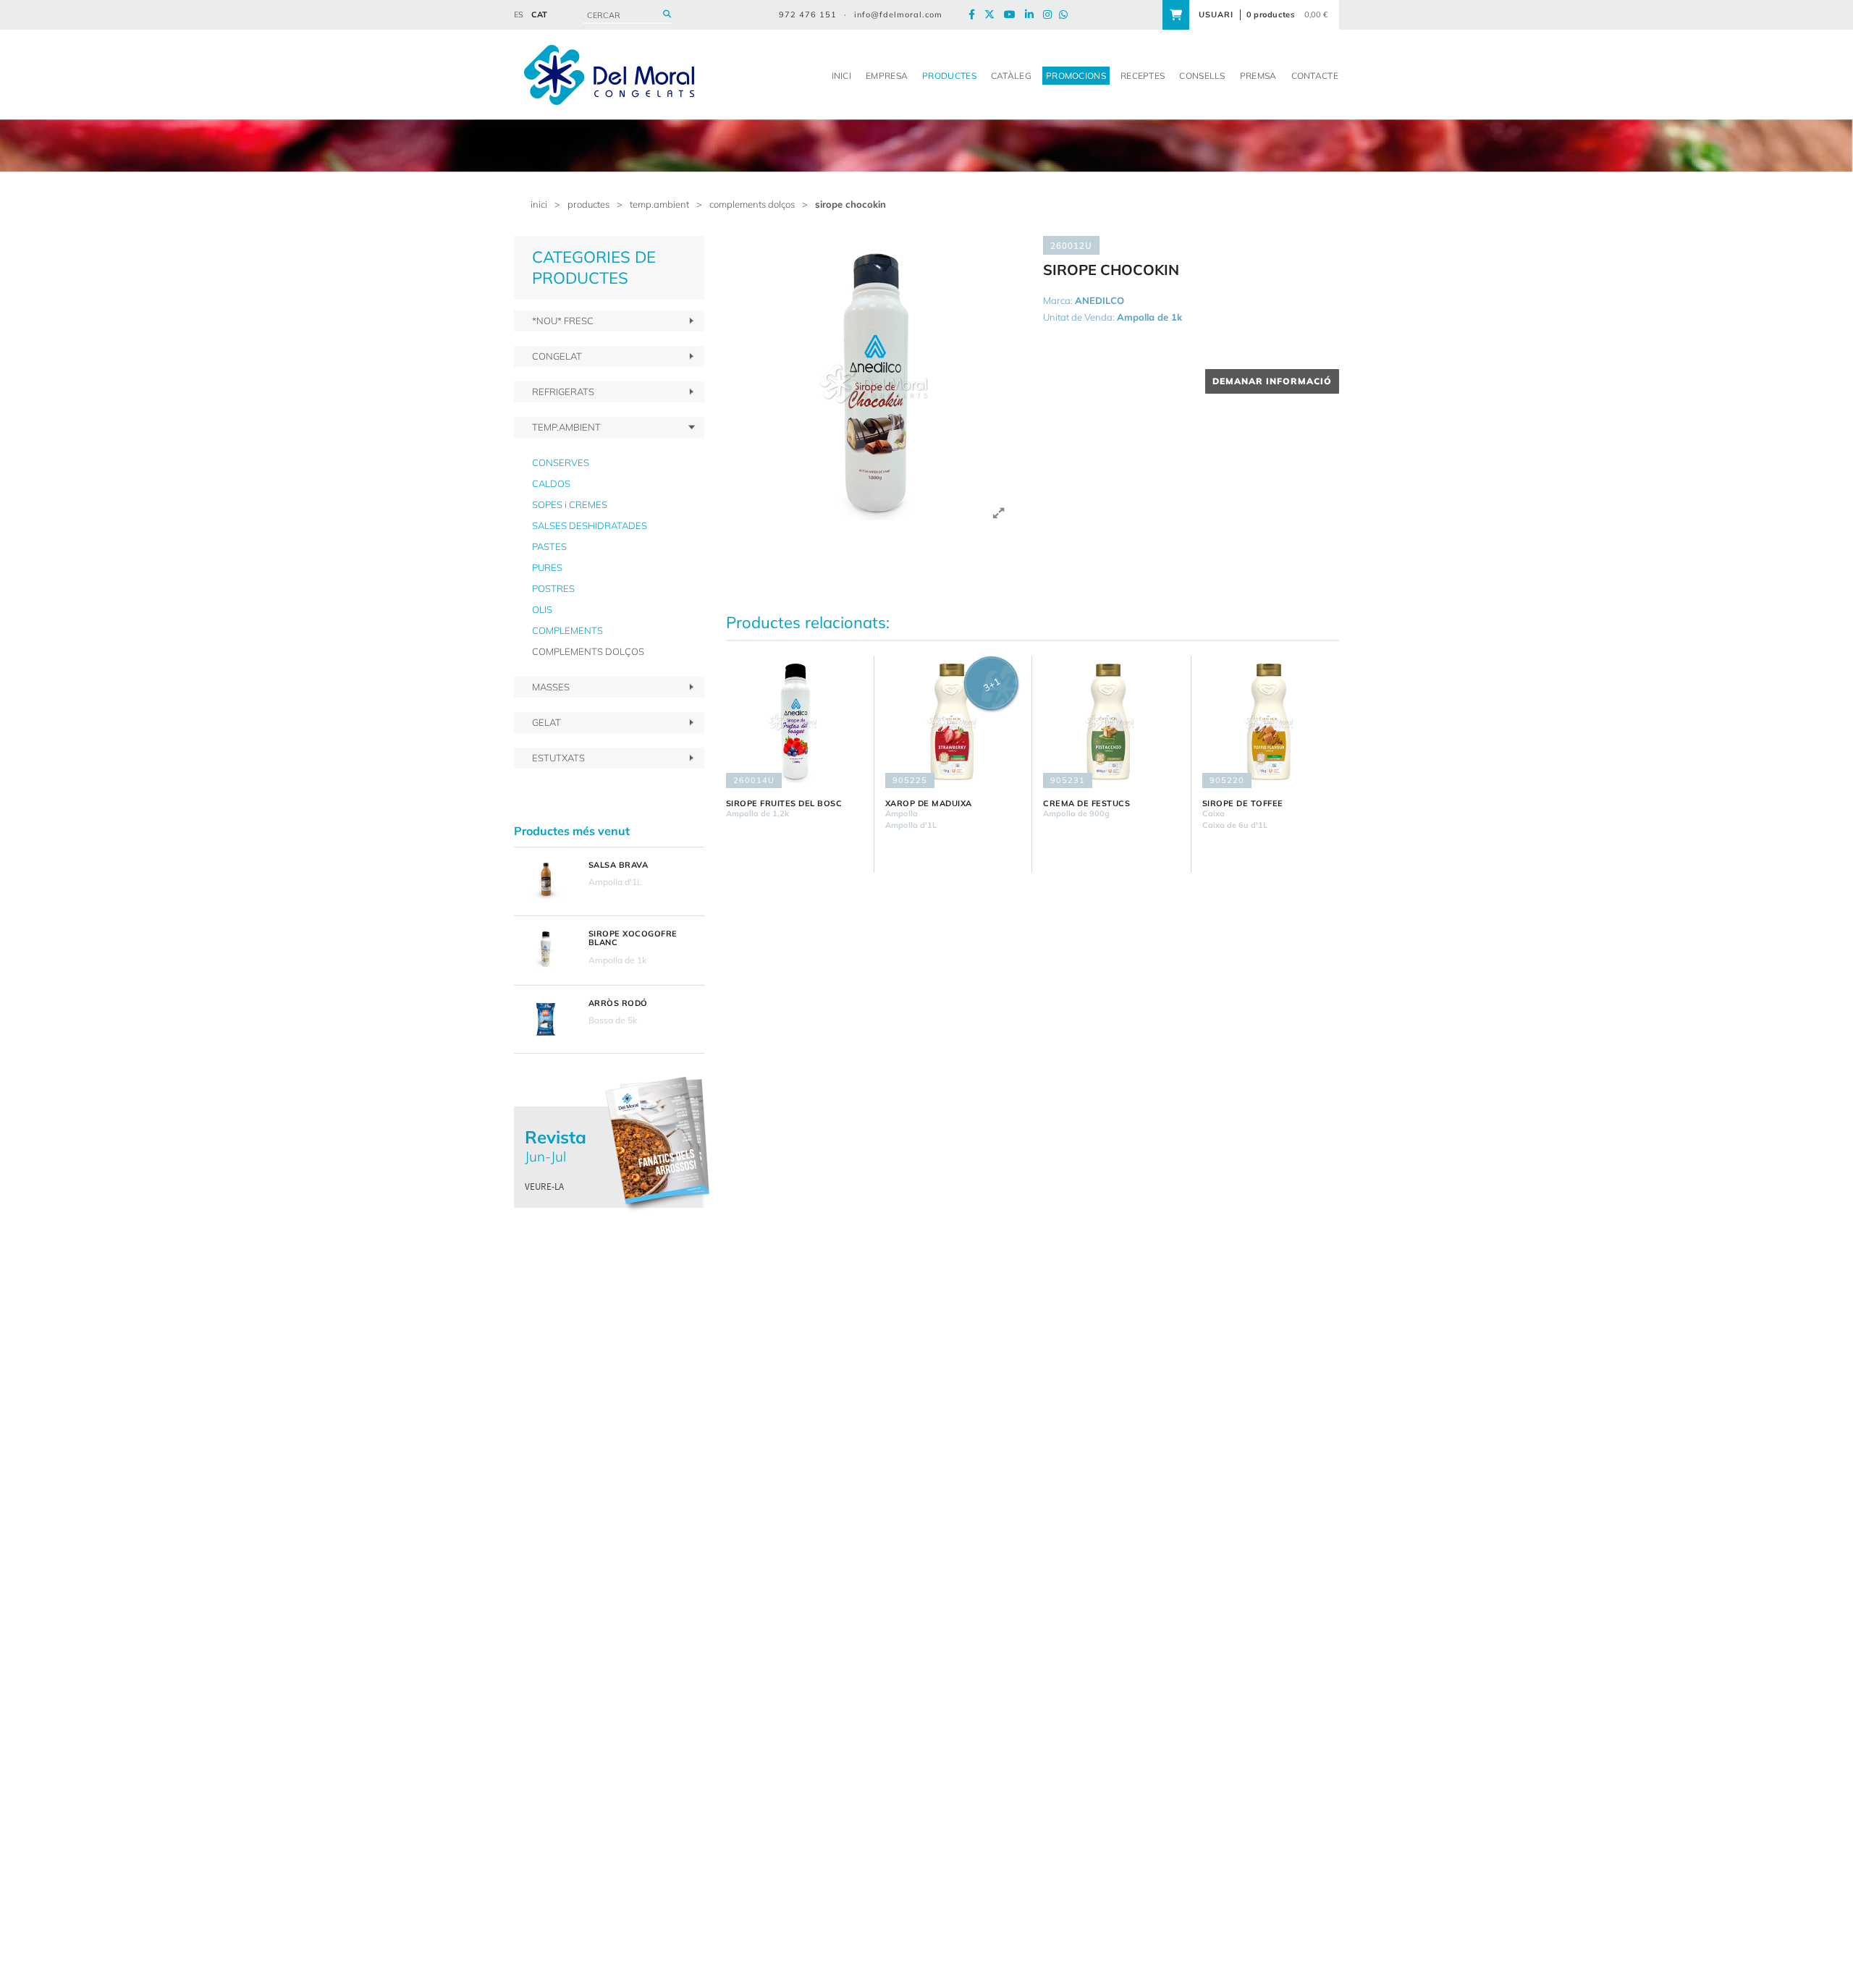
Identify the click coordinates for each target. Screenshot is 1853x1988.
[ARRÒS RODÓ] (546, 1020)
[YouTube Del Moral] (1013, 15)
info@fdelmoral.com (898, 14)
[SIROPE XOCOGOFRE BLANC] (546, 950)
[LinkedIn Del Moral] (1033, 15)
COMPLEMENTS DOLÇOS (752, 204)
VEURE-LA (544, 1187)
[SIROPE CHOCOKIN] (874, 384)
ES (519, 14)
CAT (539, 14)
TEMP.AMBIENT (659, 204)
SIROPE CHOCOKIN (850, 204)
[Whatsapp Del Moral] (1067, 15)
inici (539, 204)
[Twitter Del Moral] (993, 15)
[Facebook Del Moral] (975, 15)
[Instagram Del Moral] (1051, 15)
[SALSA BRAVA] (546, 881)
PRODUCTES (588, 204)
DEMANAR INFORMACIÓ (1272, 381)
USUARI (1216, 14)
